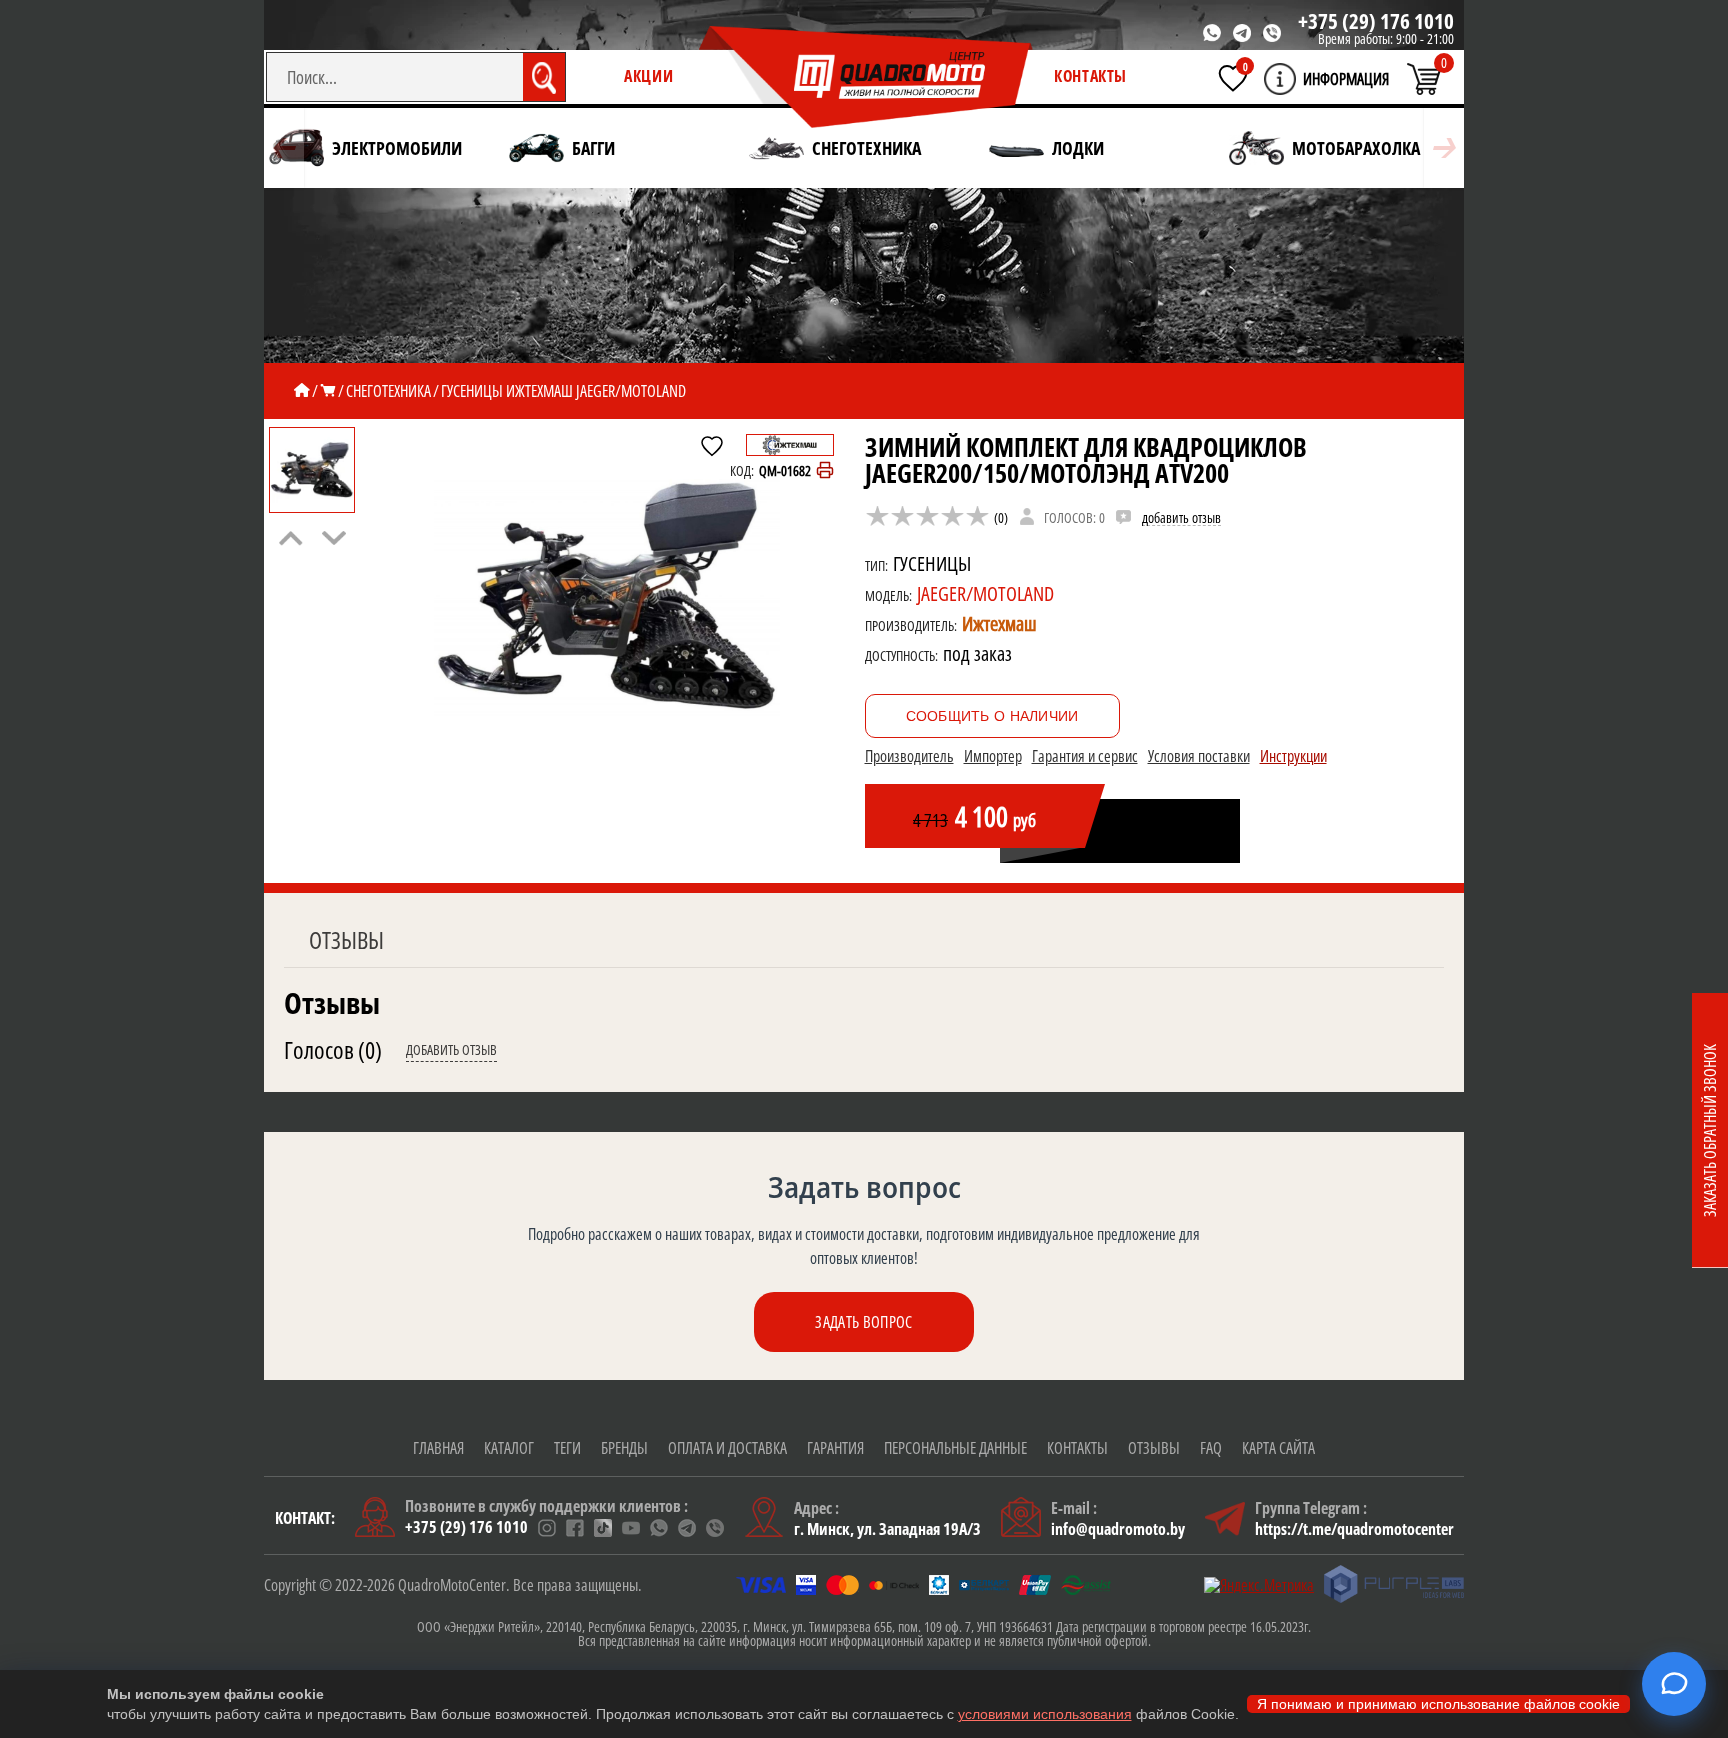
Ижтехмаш (999, 623)
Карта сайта (1278, 1448)
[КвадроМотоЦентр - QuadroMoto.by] (866, 78)
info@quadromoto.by (1118, 1529)
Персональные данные (955, 1448)
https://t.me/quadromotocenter (1354, 1529)
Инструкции (1293, 756)
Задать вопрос (863, 1322)
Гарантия (835, 1448)
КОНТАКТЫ (1090, 76)
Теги (567, 1448)
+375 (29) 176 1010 (1376, 21)
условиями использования (1045, 1714)
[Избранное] (1233, 78)
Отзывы (346, 939)
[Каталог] (328, 391)
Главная (438, 1448)
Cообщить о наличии (992, 716)
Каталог (509, 1448)
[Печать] (825, 471)
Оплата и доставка (727, 1448)
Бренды (624, 1448)
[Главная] (302, 391)
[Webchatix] (1674, 1684)
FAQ (1211, 1448)
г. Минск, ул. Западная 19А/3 (887, 1529)
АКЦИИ (648, 76)
